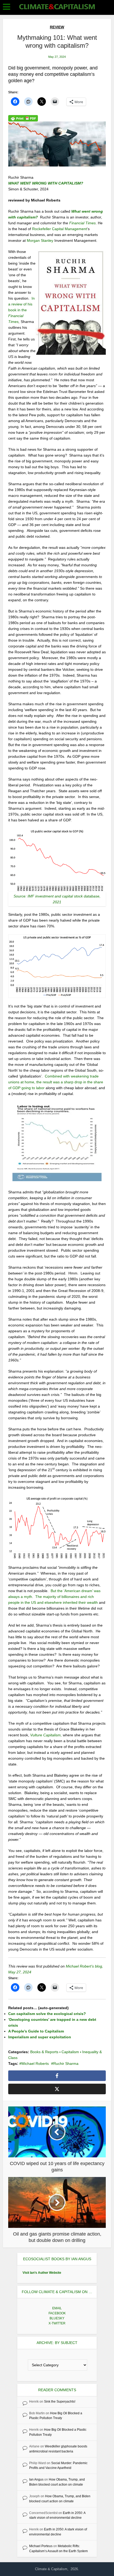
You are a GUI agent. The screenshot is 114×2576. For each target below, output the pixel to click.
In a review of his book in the (21, 310)
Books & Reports (44, 2052)
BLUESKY (57, 2318)
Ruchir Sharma (66, 2064)
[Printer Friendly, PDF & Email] (23, 118)
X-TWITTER (57, 2323)
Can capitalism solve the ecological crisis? (47, 2014)
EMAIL (57, 2308)
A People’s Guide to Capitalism (36, 2031)
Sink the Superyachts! (60, 2402)
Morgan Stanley (40, 240)
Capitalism (70, 2052)
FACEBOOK (57, 2313)
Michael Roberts (35, 2064)
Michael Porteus (41, 2546)
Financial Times (82, 223)
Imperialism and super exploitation (40, 2037)
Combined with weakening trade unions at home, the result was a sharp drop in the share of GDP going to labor (56, 1082)
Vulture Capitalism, (46, 1735)
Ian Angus (36, 2479)
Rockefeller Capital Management (60, 229)
